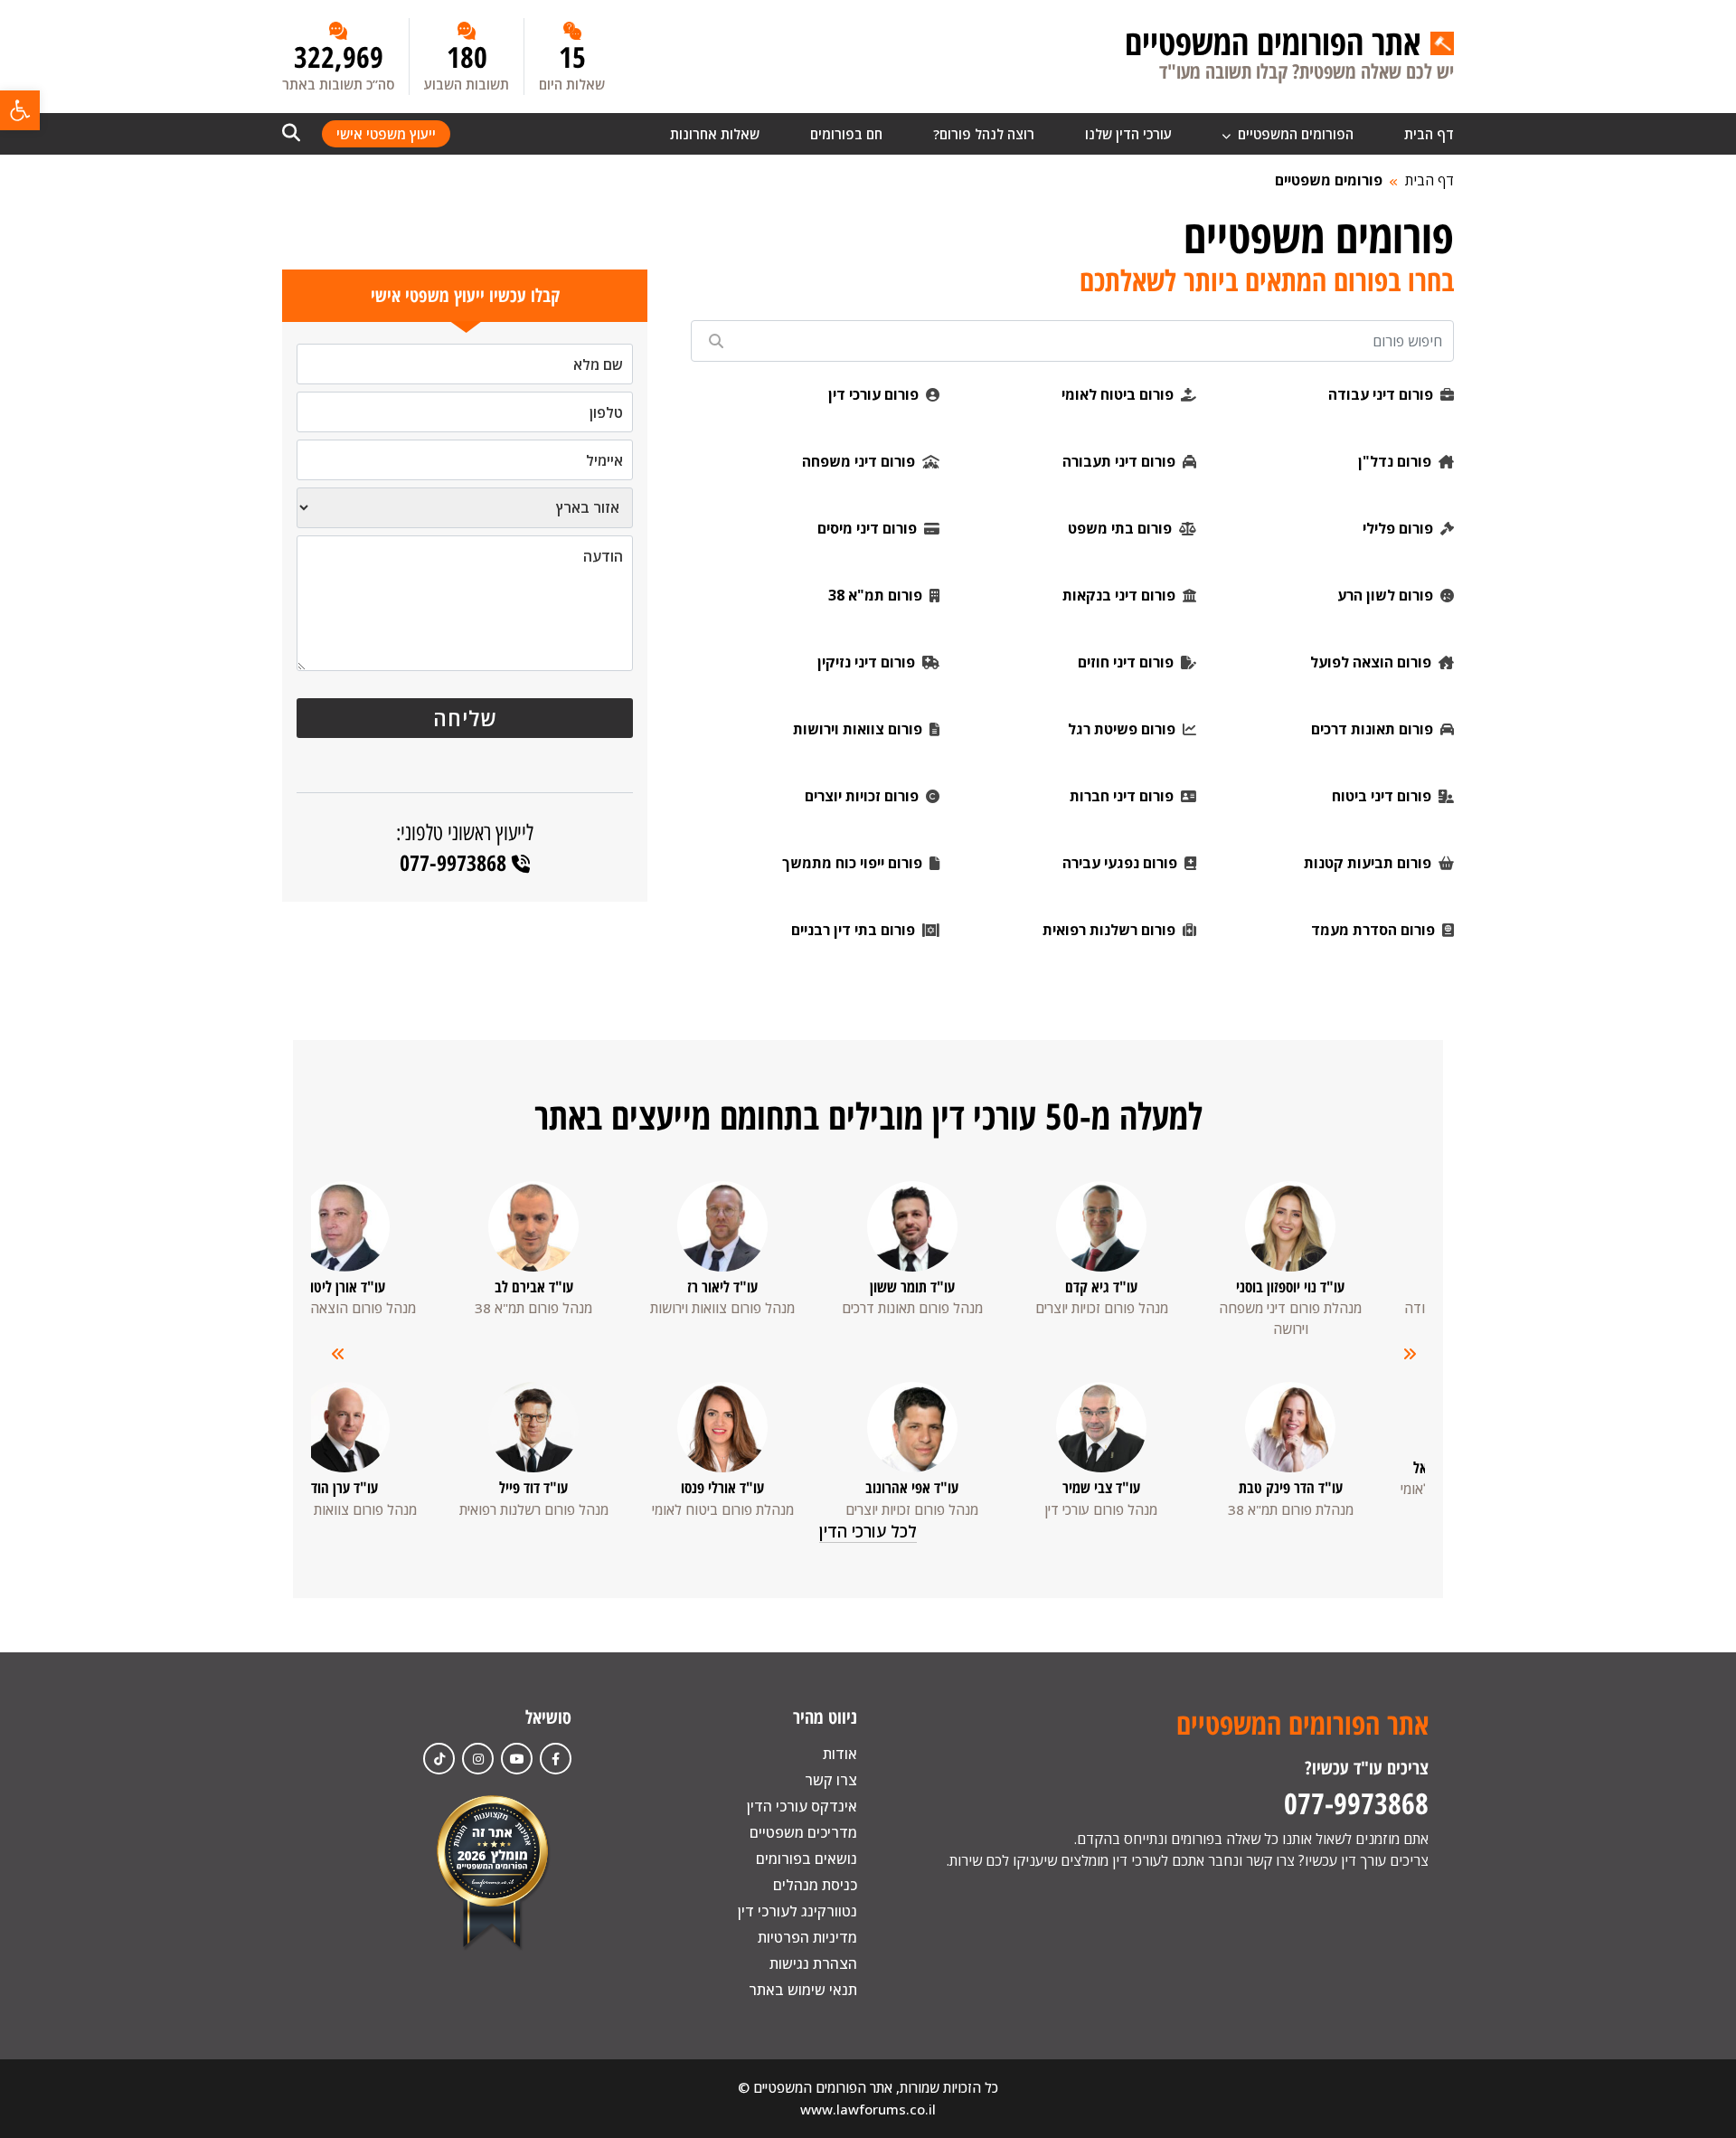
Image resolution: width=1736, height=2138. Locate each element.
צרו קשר (831, 1780)
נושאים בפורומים (807, 1859)
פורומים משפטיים (1329, 180)
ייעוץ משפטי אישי (386, 134)
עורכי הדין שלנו (1128, 134)
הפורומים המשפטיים (1294, 134)
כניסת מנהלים (815, 1885)
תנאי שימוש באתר (803, 1990)
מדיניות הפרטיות (807, 1937)
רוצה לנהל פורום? (984, 134)
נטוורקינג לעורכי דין (797, 1911)
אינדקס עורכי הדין (802, 1806)
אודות (840, 1754)
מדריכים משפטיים (803, 1832)
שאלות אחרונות (715, 134)
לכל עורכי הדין (868, 1531)
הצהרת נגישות (813, 1963)
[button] (20, 110)
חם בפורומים (846, 134)
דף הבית (1429, 134)
